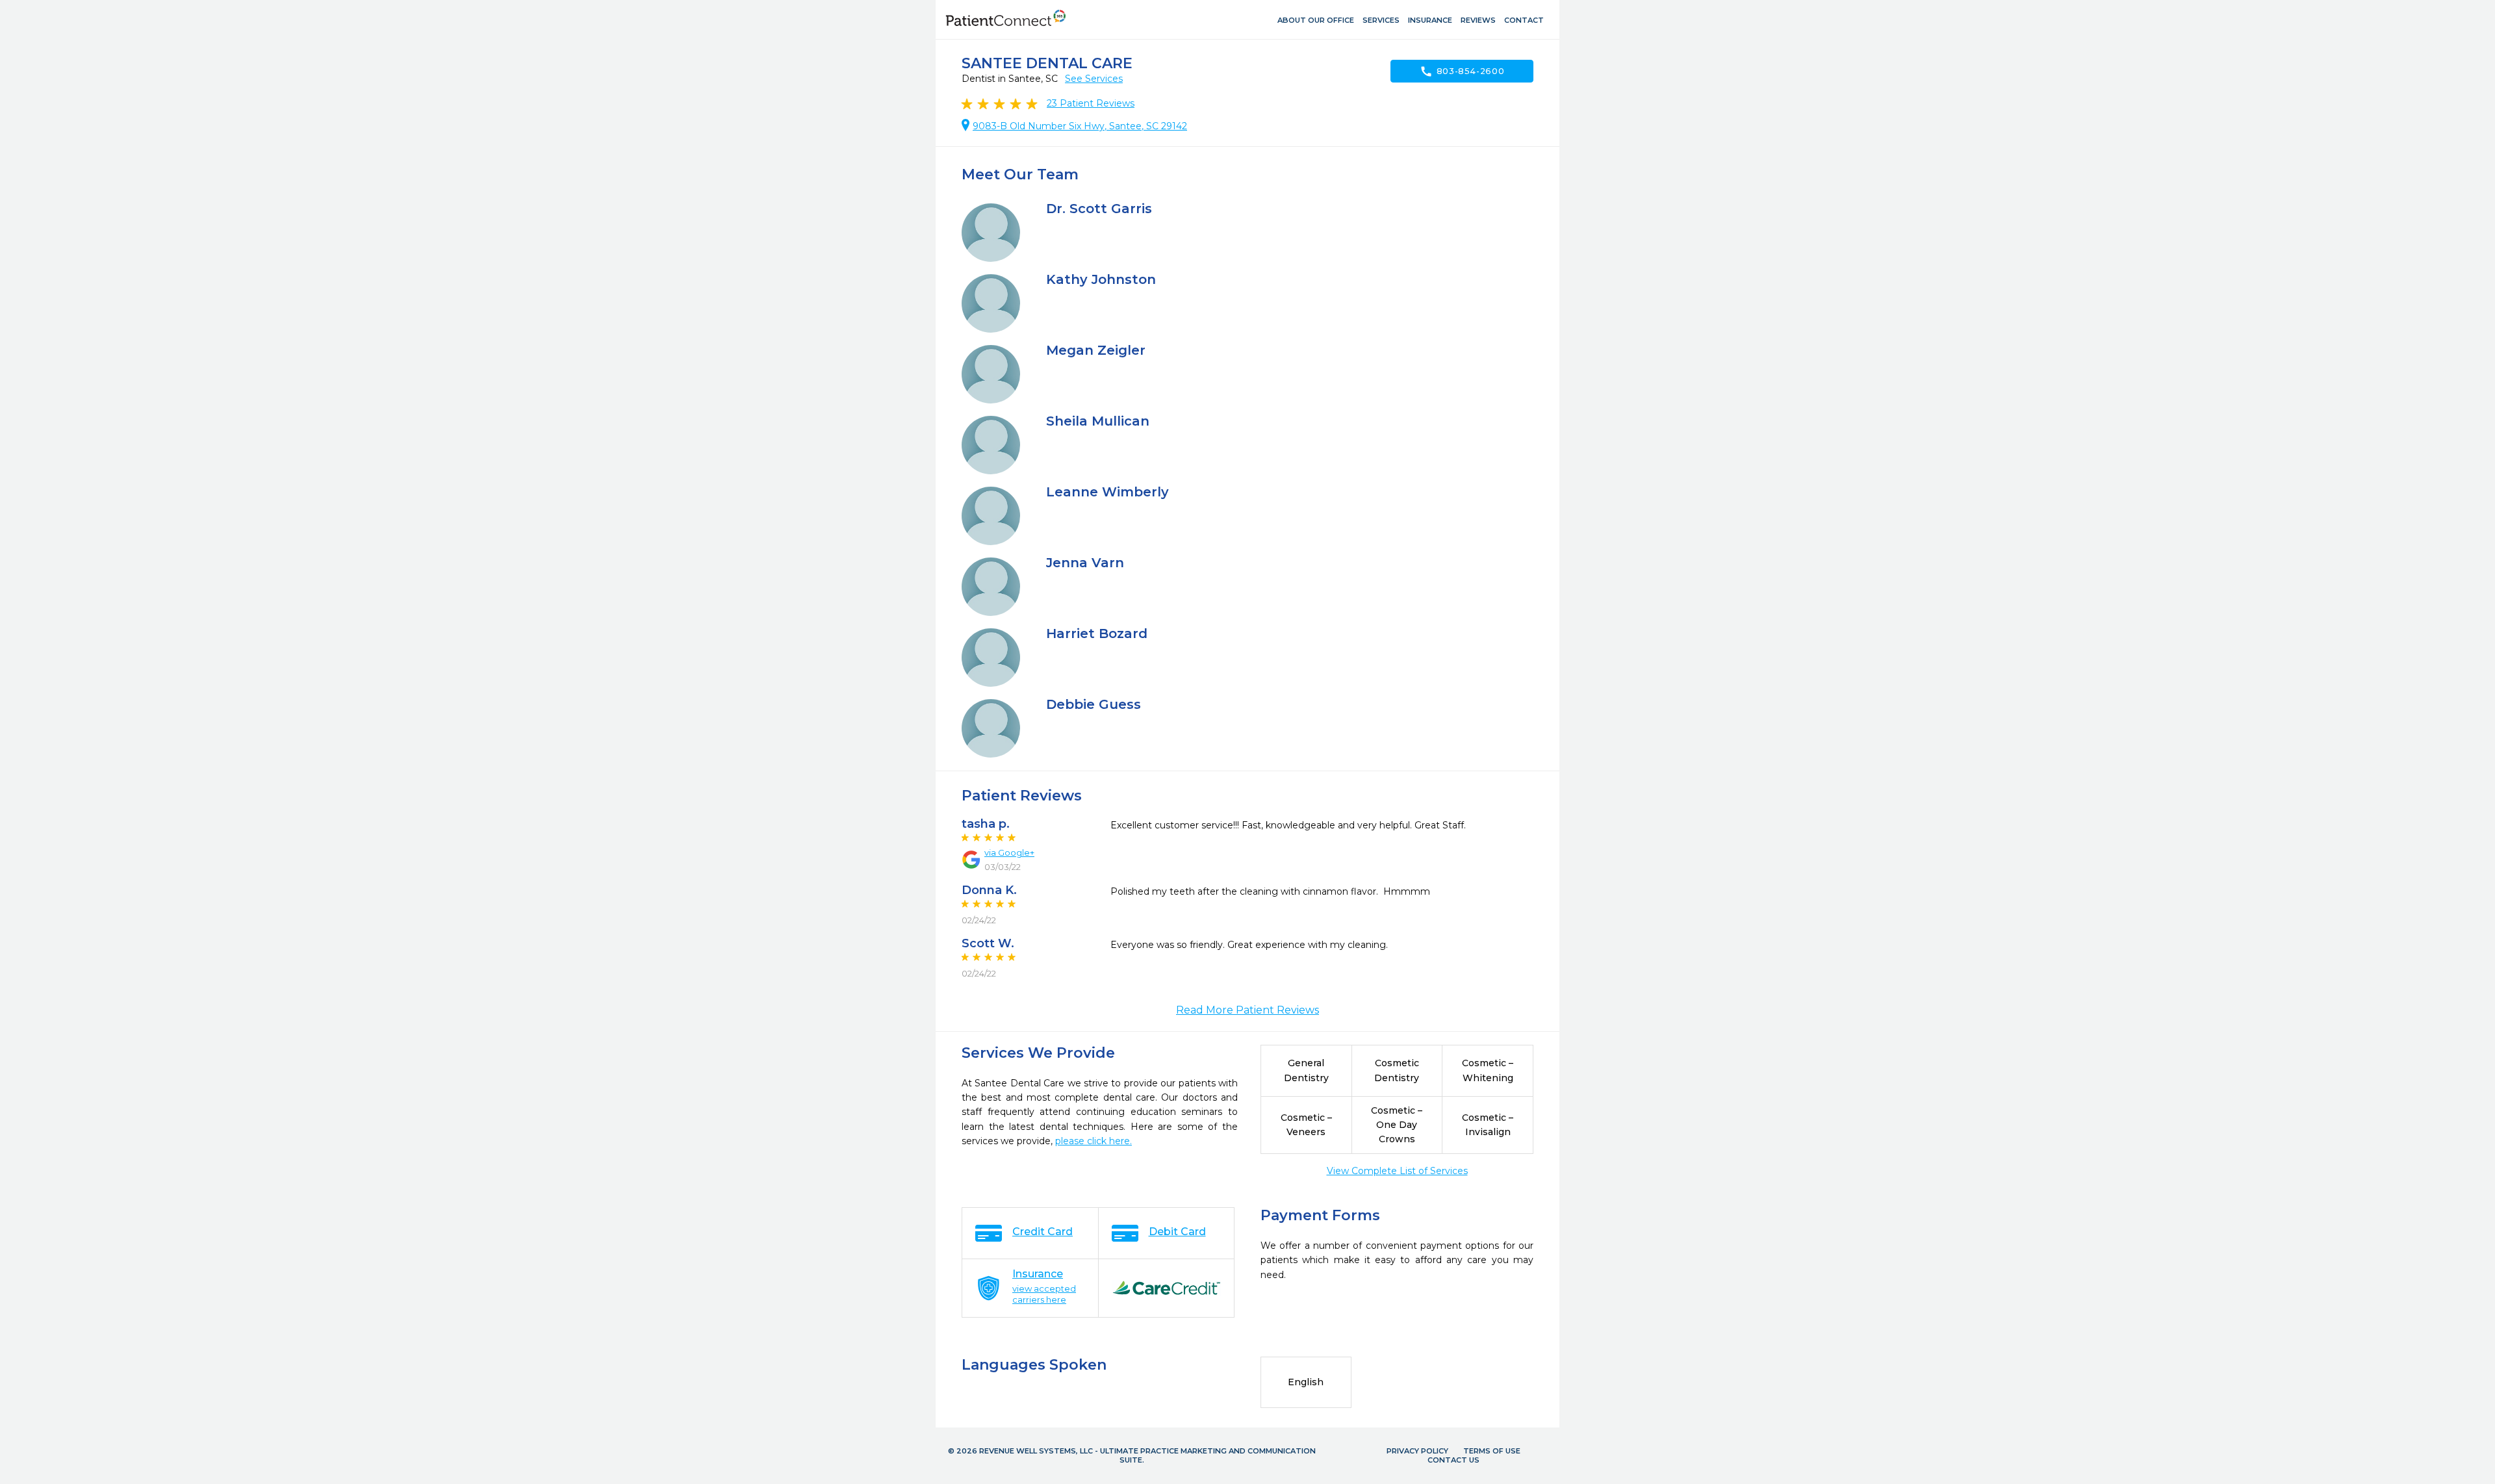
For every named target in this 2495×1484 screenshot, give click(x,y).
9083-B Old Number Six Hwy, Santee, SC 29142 (1080, 126)
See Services (1094, 79)
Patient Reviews (1091, 103)
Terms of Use (1492, 1451)
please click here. (1094, 1141)
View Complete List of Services (1397, 1171)
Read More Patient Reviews (1247, 1010)
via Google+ (1009, 852)
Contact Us (1453, 1460)
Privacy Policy (1417, 1451)
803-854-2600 (1462, 71)
